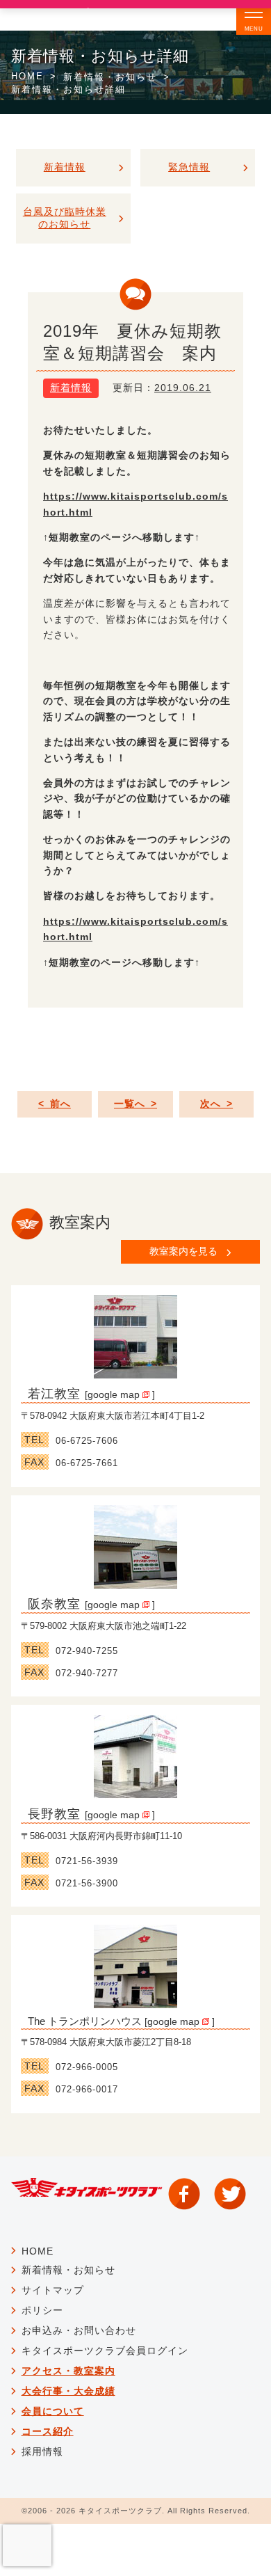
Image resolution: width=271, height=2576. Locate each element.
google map (115, 1394)
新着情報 (71, 388)
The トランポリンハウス (85, 2021)
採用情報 (42, 2451)
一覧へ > (135, 1104)
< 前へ (55, 1104)
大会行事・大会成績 (68, 2391)
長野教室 (54, 1814)
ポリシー (42, 2310)
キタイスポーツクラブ (120, 2511)
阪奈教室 (54, 1604)
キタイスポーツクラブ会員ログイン (105, 2351)
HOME (27, 76)
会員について (53, 2411)
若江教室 (54, 1394)
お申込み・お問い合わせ (79, 2330)
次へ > (216, 1104)
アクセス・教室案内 (68, 2371)
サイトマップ (53, 2290)
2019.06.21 (183, 388)
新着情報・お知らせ (110, 77)
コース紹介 (48, 2431)
